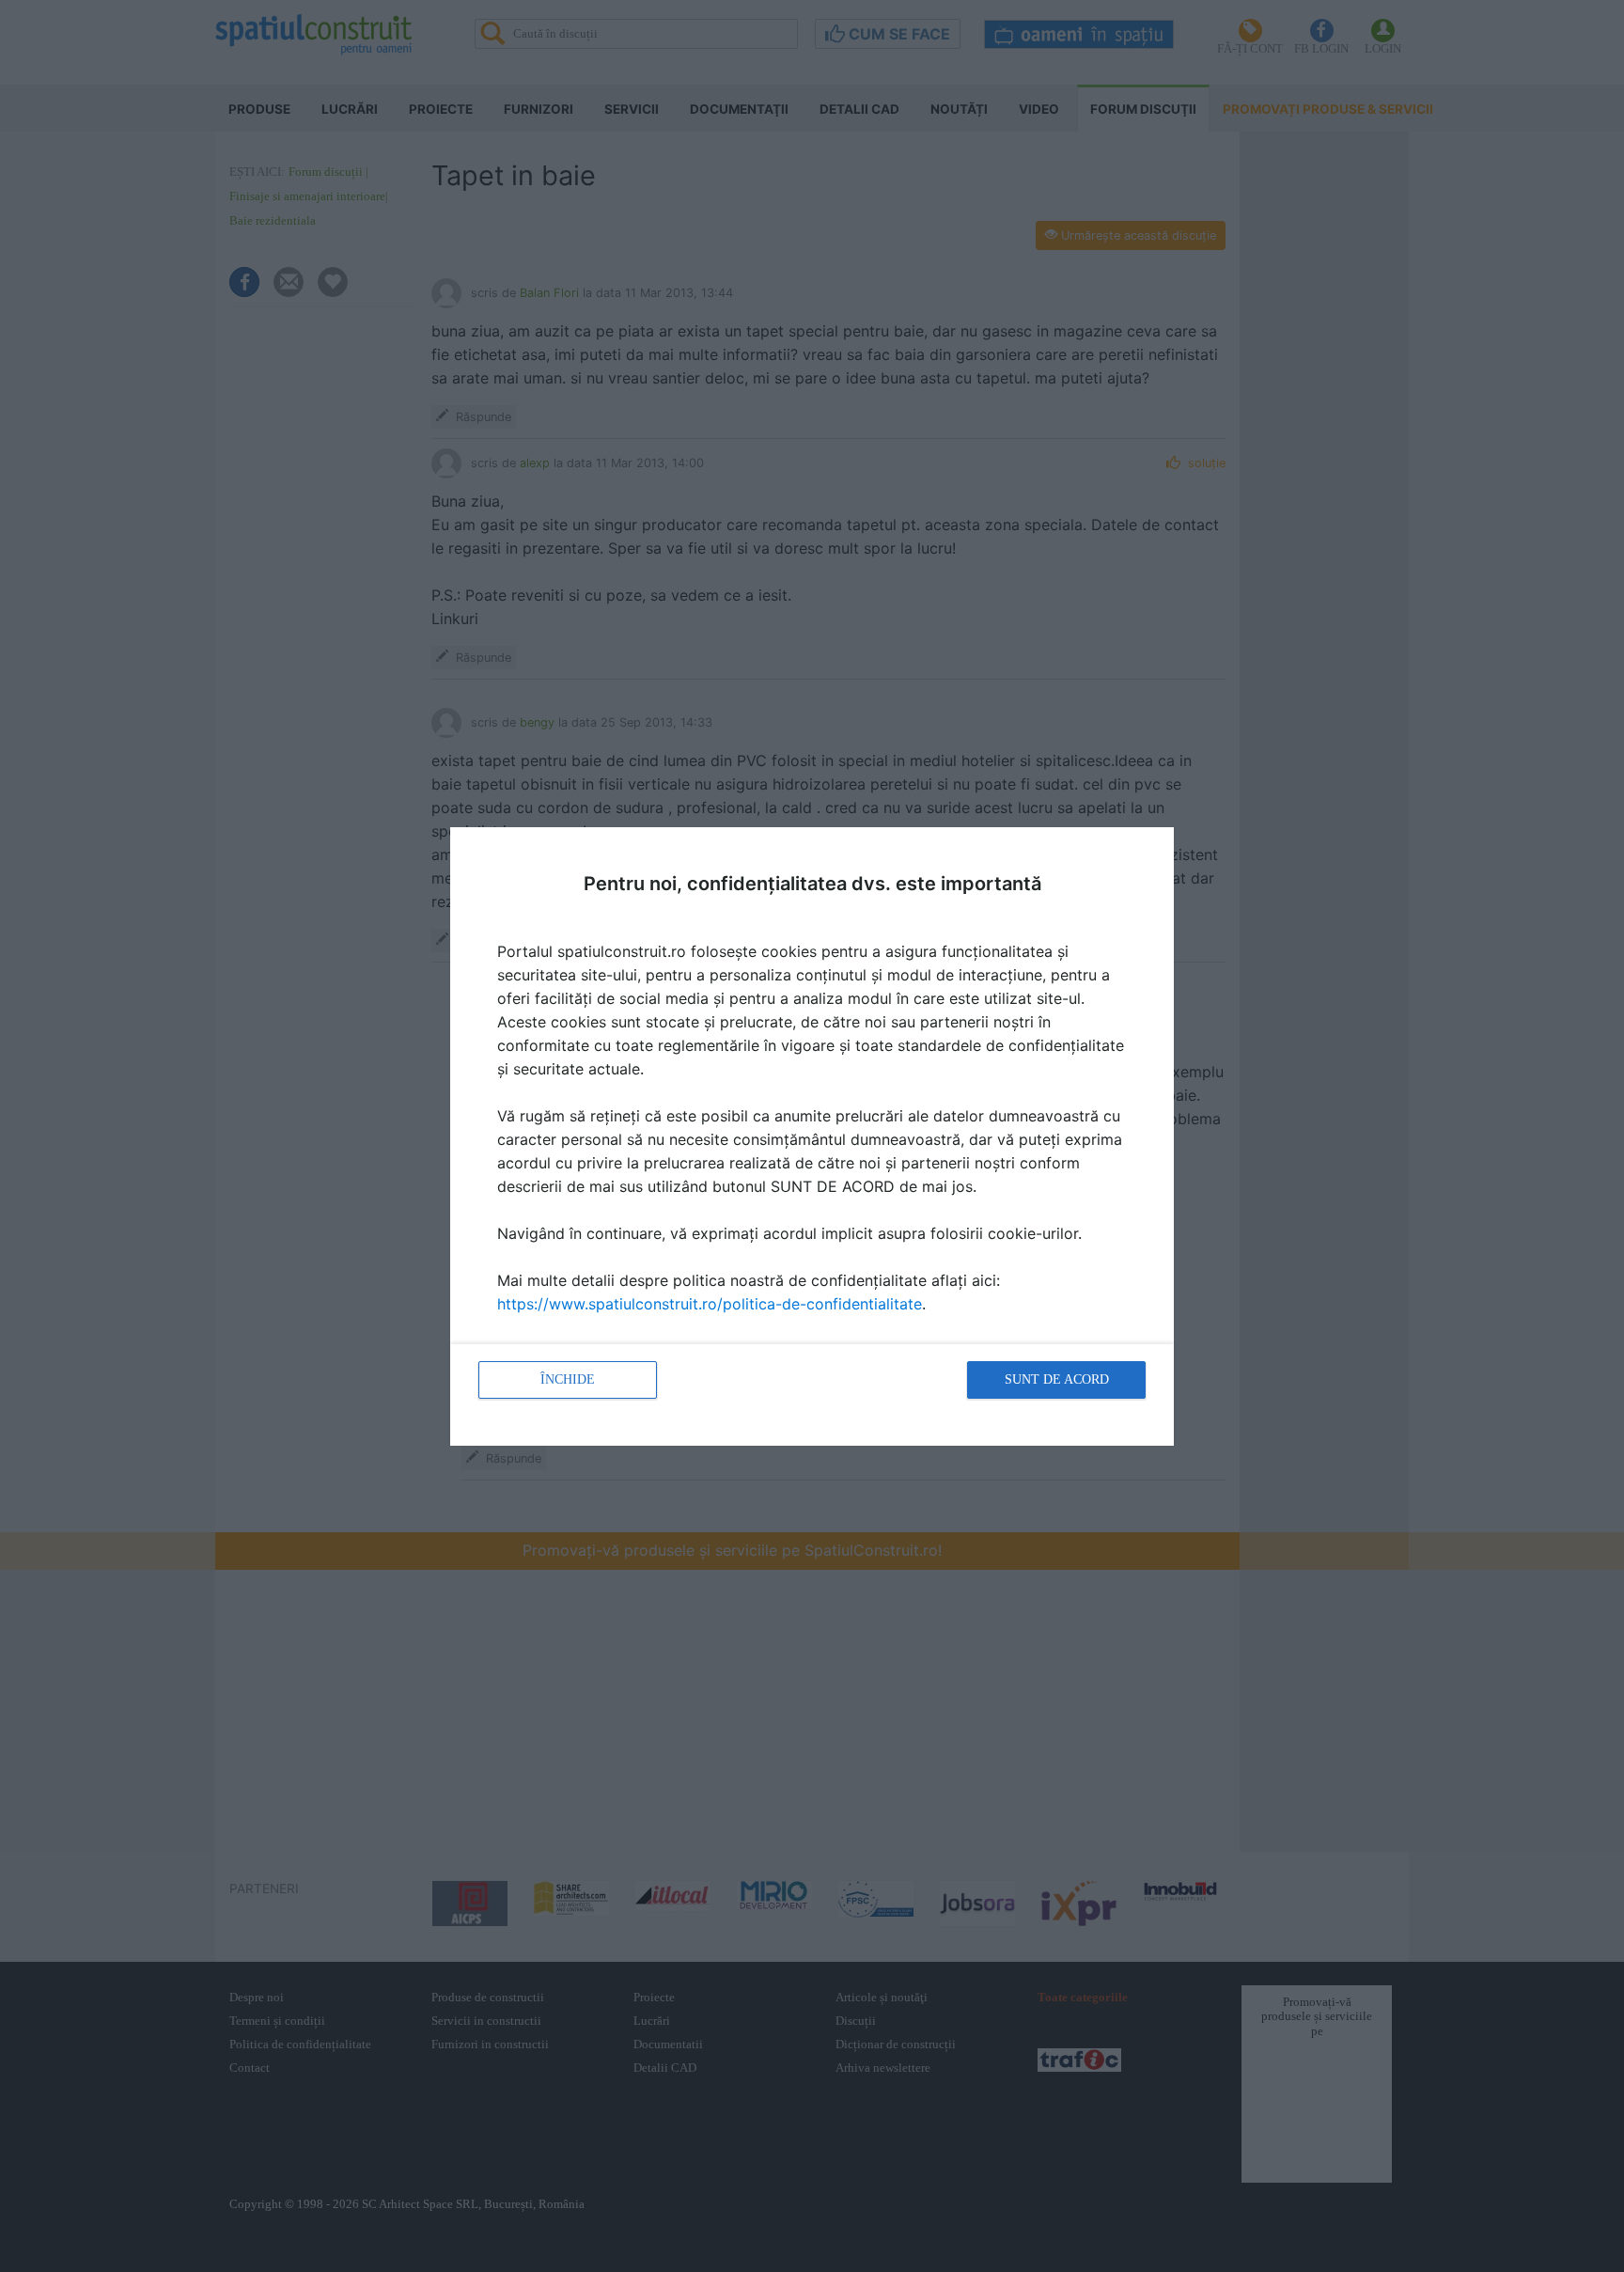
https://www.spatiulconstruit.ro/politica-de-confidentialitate (710, 1304)
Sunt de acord (1057, 1379)
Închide (568, 1379)
